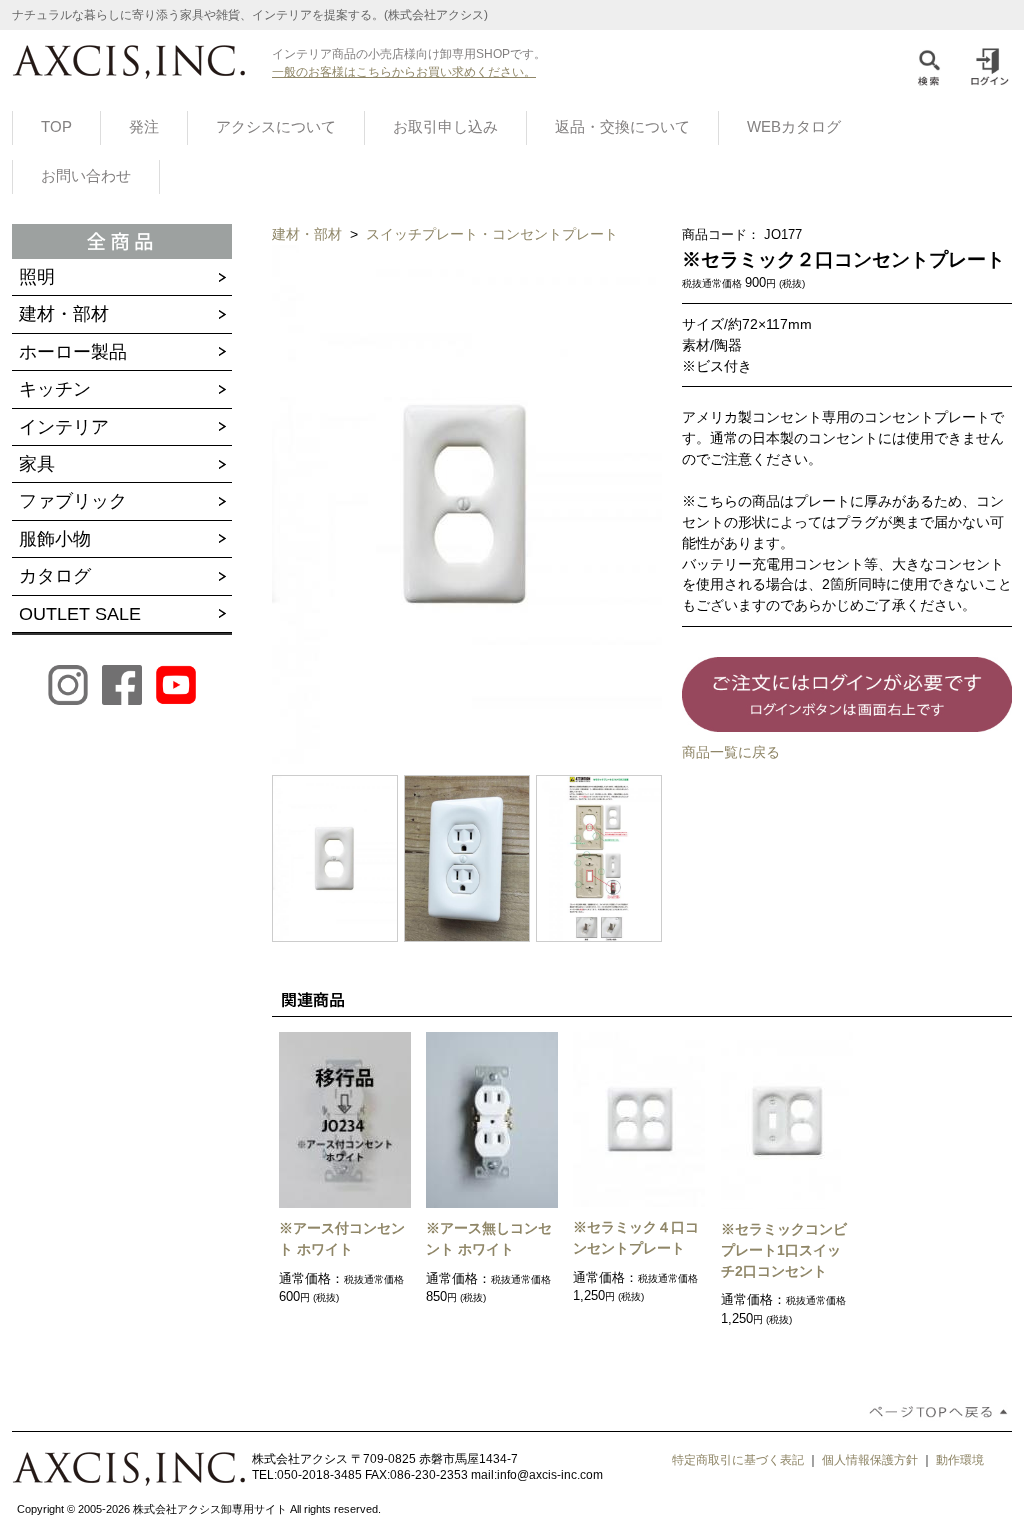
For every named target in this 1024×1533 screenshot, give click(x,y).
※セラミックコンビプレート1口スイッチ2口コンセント (784, 1250)
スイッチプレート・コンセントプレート (492, 234)
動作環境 (960, 1460)
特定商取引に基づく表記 (738, 1460)
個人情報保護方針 (870, 1460)
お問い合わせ (86, 176)
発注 (144, 127)
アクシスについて (276, 127)
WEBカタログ (794, 127)
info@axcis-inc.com (550, 1475)
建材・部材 (309, 234)
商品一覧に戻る (731, 752)
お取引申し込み (445, 127)
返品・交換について (622, 127)
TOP (56, 127)
